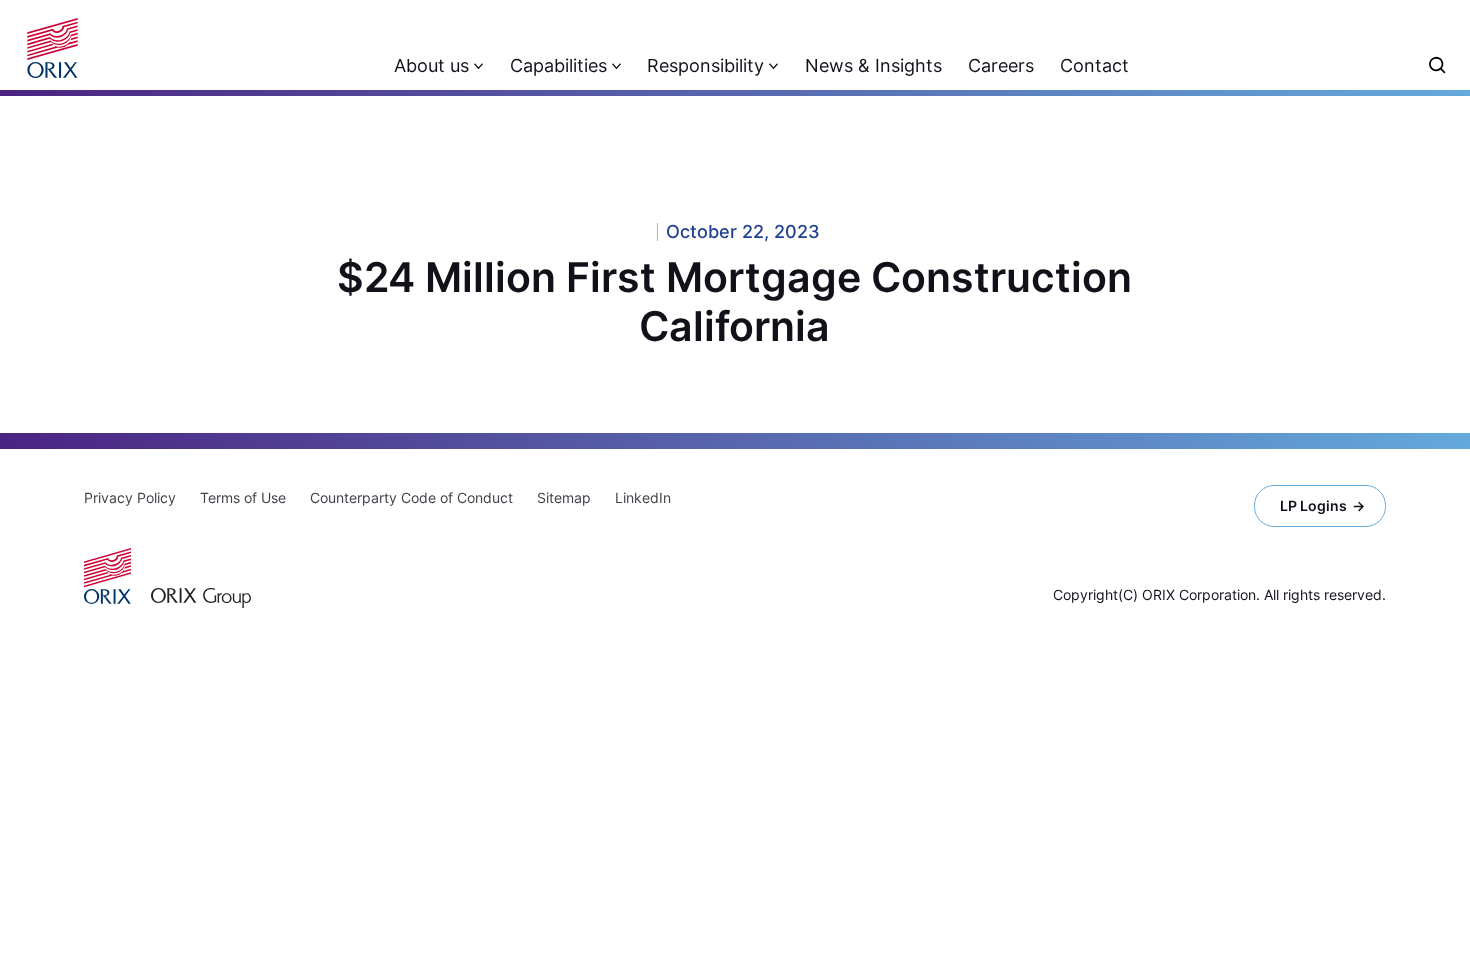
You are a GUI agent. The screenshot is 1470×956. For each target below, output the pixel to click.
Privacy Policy (130, 497)
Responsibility (705, 65)
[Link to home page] (60, 48)
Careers (1001, 65)
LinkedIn (643, 497)
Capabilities (558, 65)
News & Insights (873, 65)
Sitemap (564, 497)
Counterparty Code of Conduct (411, 497)
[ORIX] (107, 576)
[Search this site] (1437, 65)
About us (431, 65)
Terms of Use (243, 497)
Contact (1094, 65)
